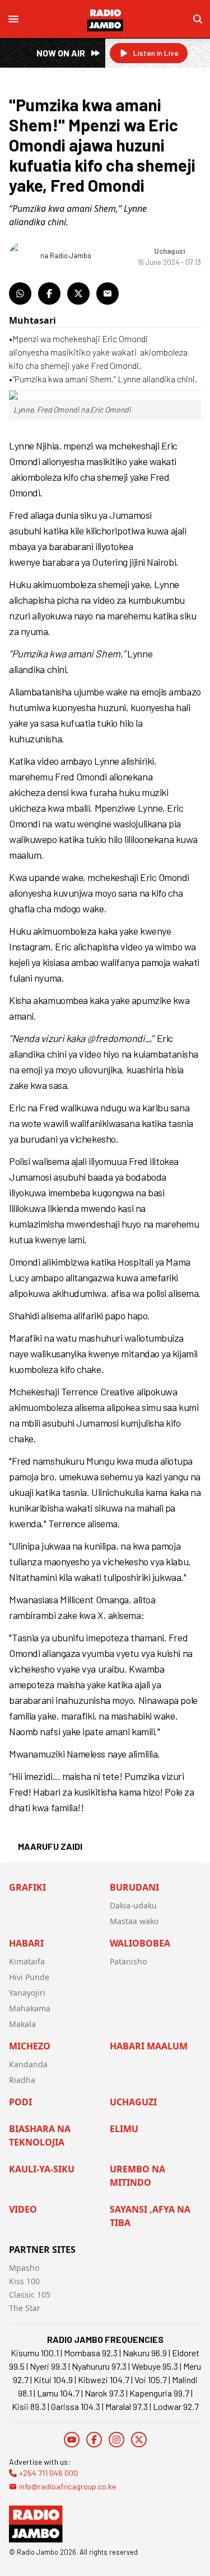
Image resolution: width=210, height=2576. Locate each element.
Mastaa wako (134, 1921)
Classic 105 (30, 2295)
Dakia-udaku (133, 1905)
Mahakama (30, 2008)
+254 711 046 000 (48, 2473)
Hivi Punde (29, 1977)
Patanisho (128, 1961)
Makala (22, 2024)
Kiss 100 (24, 2281)
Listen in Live (156, 53)
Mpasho (24, 2268)
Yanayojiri (27, 1993)
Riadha (22, 2080)
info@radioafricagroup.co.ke (67, 2486)
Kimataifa (27, 1961)
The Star (25, 2308)
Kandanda (28, 2064)
